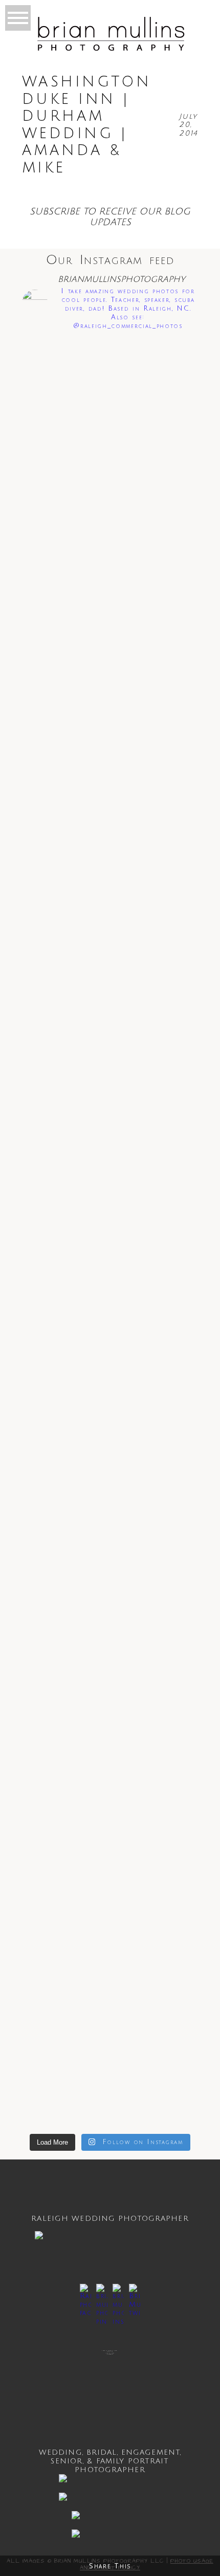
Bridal (102, 2452)
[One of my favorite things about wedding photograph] (110, 377)
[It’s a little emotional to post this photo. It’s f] (110, 970)
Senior (67, 2461)
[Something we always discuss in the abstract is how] (110, 1733)
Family (111, 2461)
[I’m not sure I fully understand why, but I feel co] (110, 1194)
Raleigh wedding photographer (110, 2219)
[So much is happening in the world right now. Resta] (110, 1457)
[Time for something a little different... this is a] (110, 827)
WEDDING (61, 2452)
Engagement (151, 2452)
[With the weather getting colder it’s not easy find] (110, 624)
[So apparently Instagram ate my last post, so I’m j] (110, 1992)
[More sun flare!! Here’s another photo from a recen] (110, 494)
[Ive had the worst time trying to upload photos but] (110, 736)
